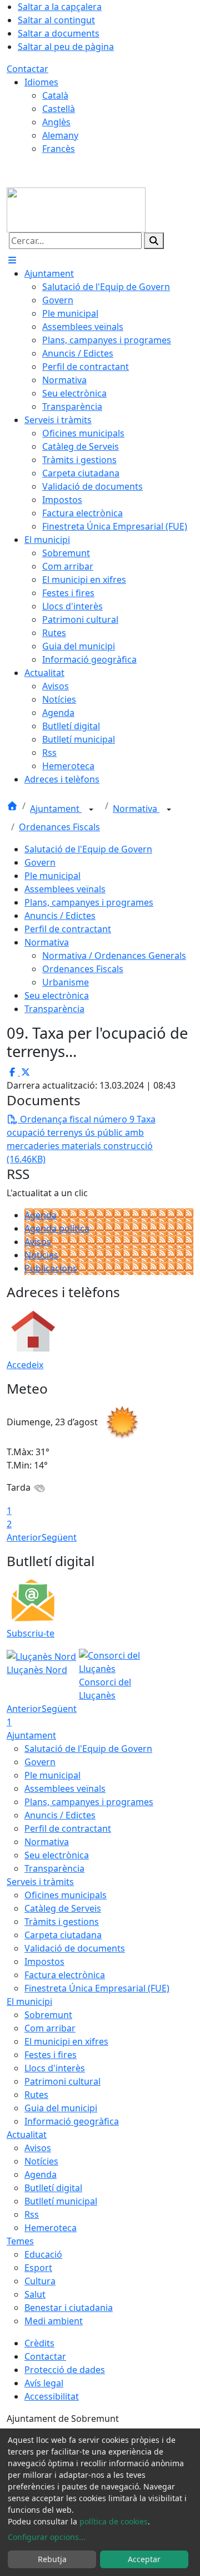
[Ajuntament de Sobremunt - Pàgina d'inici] (76, 209)
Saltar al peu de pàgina (66, 47)
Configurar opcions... (47, 2537)
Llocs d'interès (55, 2068)
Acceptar (144, 2559)
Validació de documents (75, 1948)
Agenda (41, 1215)
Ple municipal (52, 876)
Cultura (40, 2281)
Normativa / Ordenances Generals (114, 956)
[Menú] (12, 260)
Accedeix (25, 1365)
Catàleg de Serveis (63, 1908)
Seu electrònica (57, 995)
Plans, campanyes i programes (89, 902)
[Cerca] (154, 241)
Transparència (54, 1009)
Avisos (38, 1242)
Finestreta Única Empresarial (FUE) (97, 1988)
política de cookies (114, 2521)
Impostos (44, 1962)
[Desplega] (91, 810)
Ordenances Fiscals (59, 827)
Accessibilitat (52, 2396)
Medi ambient (54, 2321)
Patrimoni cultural (62, 2081)
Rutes (36, 2095)
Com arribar (50, 2028)
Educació (43, 2254)
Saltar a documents (59, 33)
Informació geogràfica (72, 2121)
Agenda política (57, 1228)
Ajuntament (56, 809)
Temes (20, 2241)
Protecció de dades (65, 2370)
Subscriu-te (31, 1633)
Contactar (27, 69)
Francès (59, 149)
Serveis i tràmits (40, 1882)
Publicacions (51, 1268)
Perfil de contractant (68, 929)
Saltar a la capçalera (60, 7)
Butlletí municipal (61, 2201)
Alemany (60, 135)
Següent (59, 1537)
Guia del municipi (61, 2108)
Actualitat (27, 2135)
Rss (32, 2214)
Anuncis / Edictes (60, 916)
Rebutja (52, 2559)
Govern (40, 862)
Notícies (41, 1255)
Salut (35, 2294)
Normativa (136, 809)
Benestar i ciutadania (69, 2308)
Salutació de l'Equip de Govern (88, 849)
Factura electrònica (65, 1975)
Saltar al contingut (56, 20)
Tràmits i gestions (62, 1922)
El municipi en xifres (66, 2041)
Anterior (24, 1537)
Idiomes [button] (41, 82)
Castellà (59, 109)
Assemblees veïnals (65, 889)
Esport (38, 2268)
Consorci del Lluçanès (105, 1689)
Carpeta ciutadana (63, 1935)
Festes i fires (51, 2055)
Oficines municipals (66, 1895)
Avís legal (44, 2383)
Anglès (56, 122)
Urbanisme (66, 982)
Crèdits (39, 2343)
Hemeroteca (51, 2228)
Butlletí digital (53, 2188)
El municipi (29, 2001)
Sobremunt (48, 2015)
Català (55, 95)
